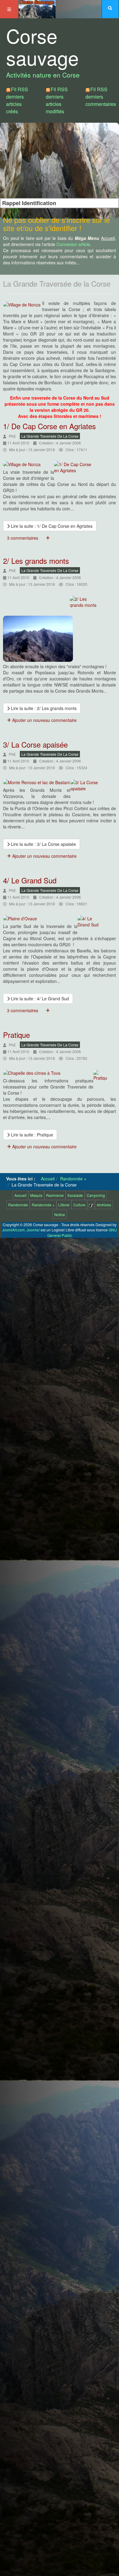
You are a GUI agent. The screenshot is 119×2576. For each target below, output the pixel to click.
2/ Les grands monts (36, 561)
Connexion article (73, 244)
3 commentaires (23, 538)
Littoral (64, 1205)
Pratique (16, 1035)
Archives (104, 1205)
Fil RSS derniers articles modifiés (57, 100)
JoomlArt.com (13, 1230)
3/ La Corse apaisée (35, 744)
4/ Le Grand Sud (30, 880)
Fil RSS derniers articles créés (17, 100)
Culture (79, 1205)
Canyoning (96, 1195)
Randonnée (18, 1205)
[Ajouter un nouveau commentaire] (48, 538)
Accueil (20, 1195)
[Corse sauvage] (37, 8)
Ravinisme (55, 1195)
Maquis (36, 1195)
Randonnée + (43, 1205)
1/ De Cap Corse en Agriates (49, 426)
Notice (60, 1214)
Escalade (75, 1195)
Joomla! (33, 1230)
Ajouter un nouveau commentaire (44, 720)
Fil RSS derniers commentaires (101, 97)
